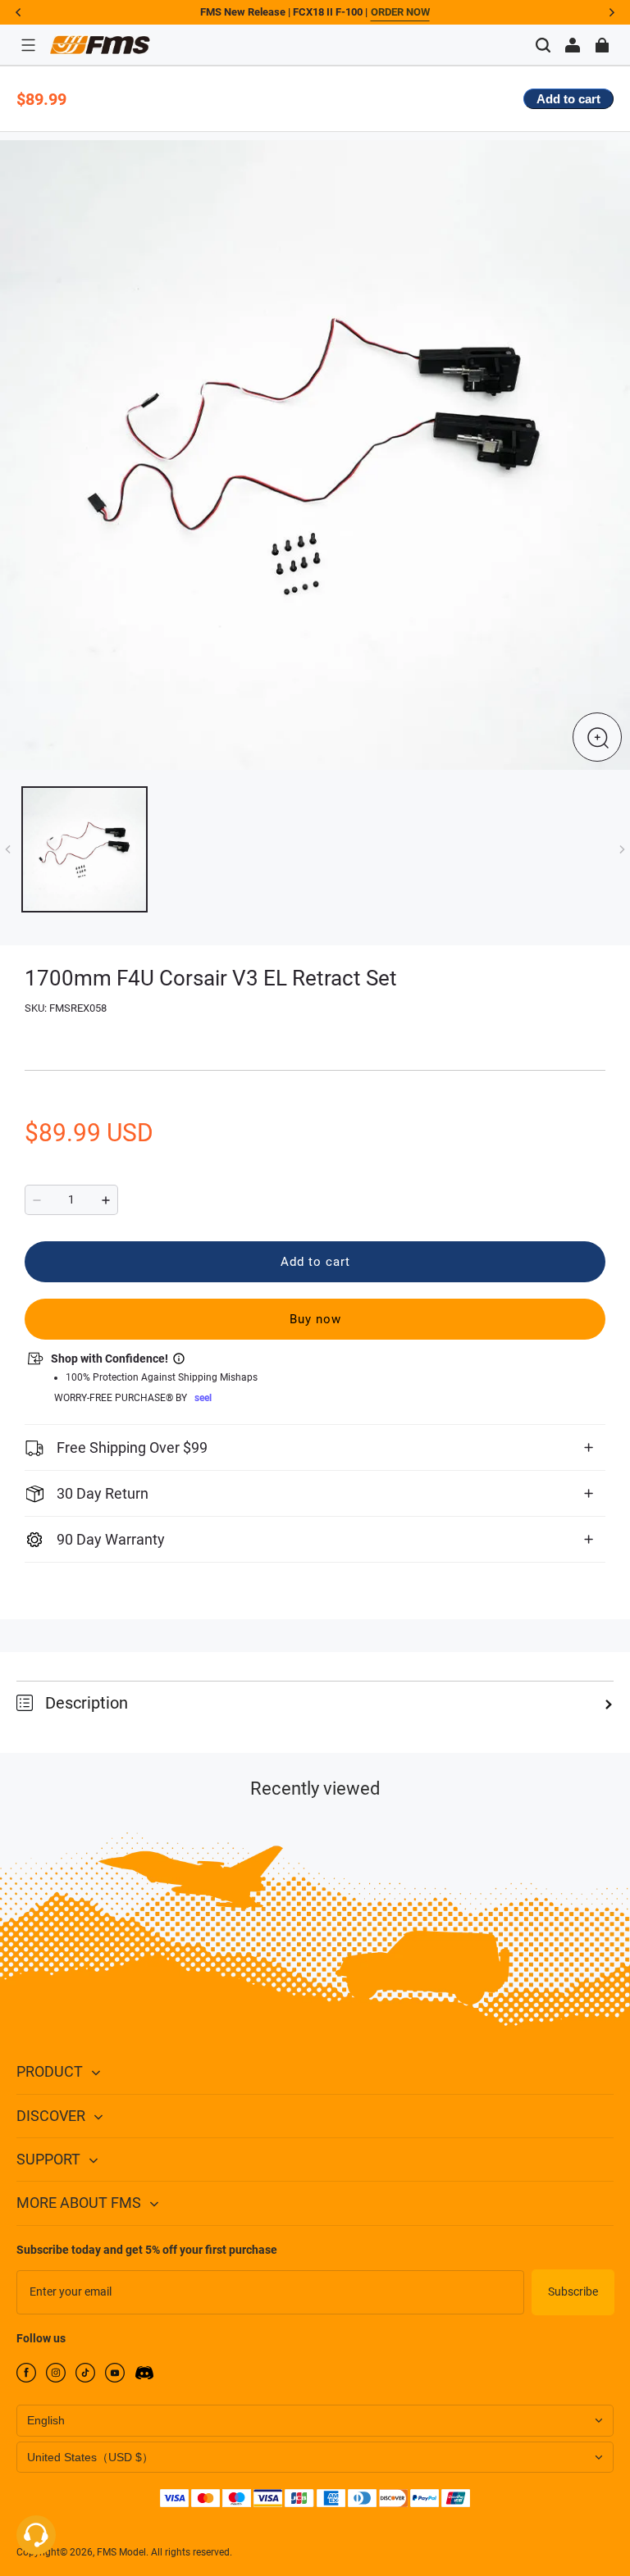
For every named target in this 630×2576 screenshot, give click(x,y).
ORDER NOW (400, 12)
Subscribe (573, 2292)
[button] (28, 45)
